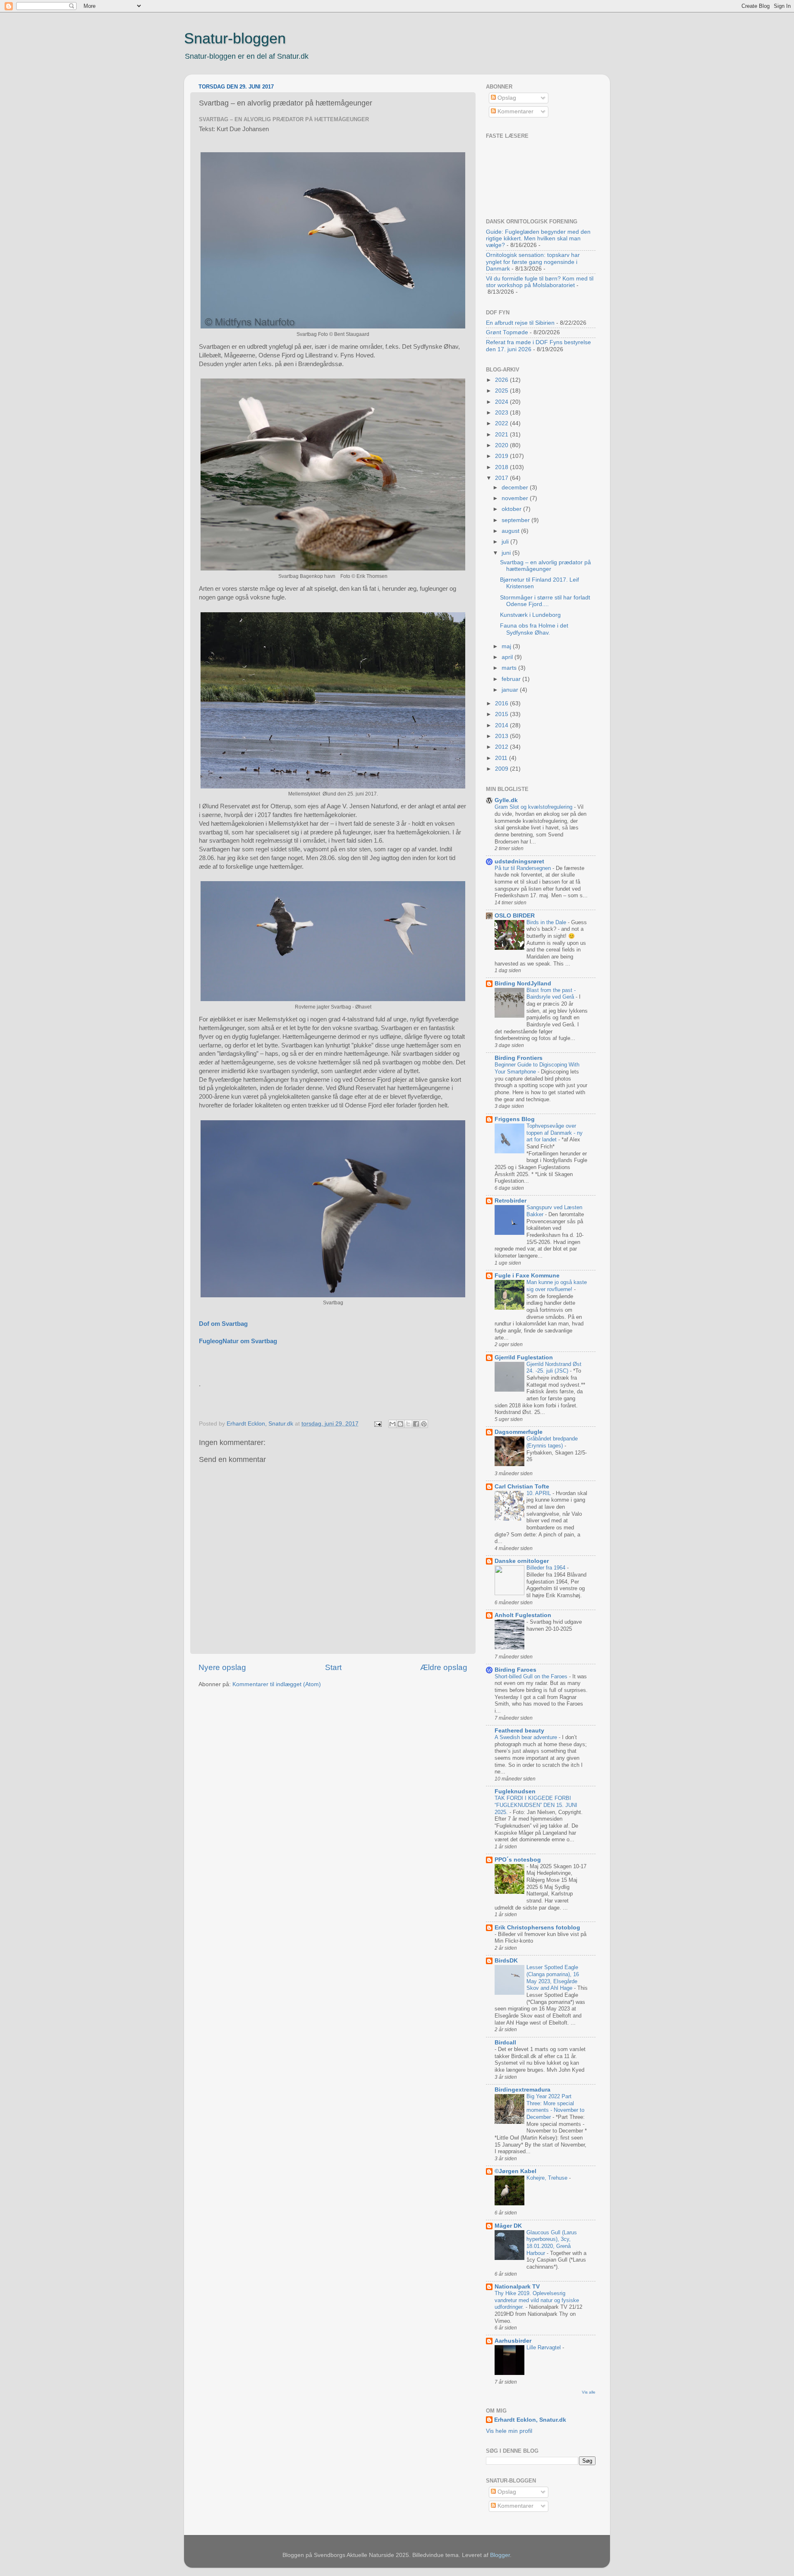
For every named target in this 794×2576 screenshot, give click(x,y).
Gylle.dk (506, 800)
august (511, 531)
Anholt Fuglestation (523, 1615)
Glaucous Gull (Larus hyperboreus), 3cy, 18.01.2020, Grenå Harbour (552, 2243)
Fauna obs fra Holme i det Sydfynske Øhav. (534, 629)
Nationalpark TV (517, 2287)
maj (507, 646)
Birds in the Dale (547, 922)
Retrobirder (511, 1201)
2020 (502, 445)
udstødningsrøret (519, 861)
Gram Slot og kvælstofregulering (534, 807)
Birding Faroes (515, 1670)
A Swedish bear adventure (527, 1737)
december (516, 488)
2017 (502, 478)
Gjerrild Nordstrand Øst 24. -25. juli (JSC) (554, 1368)
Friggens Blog (515, 1119)
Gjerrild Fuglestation (524, 1357)
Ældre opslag (444, 1667)
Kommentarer (515, 111)
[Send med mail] (392, 1424)
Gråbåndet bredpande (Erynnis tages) (552, 1442)
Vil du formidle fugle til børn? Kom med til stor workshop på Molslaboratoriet (540, 282)
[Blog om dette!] (400, 1424)
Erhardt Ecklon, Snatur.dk (530, 2420)
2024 (502, 402)
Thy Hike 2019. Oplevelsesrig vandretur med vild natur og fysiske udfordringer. (537, 2300)
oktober (512, 509)
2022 (502, 423)
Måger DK (508, 2226)
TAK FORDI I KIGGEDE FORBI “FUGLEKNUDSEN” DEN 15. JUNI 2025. (536, 1805)
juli (506, 542)
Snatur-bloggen (235, 38)
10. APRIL (539, 1493)
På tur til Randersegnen (524, 868)
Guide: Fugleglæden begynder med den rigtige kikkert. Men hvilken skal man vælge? (538, 238)
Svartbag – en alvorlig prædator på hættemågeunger (545, 566)
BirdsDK (506, 1961)
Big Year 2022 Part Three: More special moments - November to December (555, 2107)
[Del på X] (408, 1424)
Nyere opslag (222, 1667)
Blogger (500, 2555)
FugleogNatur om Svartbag (238, 1341)
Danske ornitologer (522, 1561)
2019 (502, 456)
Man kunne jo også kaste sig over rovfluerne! (557, 1286)
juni (507, 553)
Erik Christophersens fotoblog (537, 1928)
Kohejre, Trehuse (548, 2178)
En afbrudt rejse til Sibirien (520, 323)
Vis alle (589, 2392)
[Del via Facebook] (416, 1424)
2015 (502, 714)
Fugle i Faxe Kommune (527, 1276)
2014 (502, 725)
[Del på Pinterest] (424, 1424)
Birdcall (505, 2043)
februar (512, 679)
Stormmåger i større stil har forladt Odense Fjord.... (545, 601)
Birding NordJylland (523, 984)
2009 (502, 769)
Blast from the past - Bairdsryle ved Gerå (551, 994)
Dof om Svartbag (223, 1324)
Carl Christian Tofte (522, 1487)
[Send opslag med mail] (377, 1424)
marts (510, 668)
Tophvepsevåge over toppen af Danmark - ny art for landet (555, 1133)
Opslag (506, 98)
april (508, 657)
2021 (502, 435)
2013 (502, 736)
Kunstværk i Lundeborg (530, 615)
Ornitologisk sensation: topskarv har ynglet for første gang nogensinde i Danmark (533, 262)
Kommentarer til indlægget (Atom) (277, 1684)
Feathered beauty (519, 1731)
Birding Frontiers (519, 1058)
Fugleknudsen (515, 1791)
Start (333, 1667)
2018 (502, 467)
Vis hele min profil (509, 2431)
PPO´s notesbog (518, 1860)
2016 (502, 703)
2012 (502, 747)
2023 (502, 413)
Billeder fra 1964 (547, 1568)
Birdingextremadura (523, 2090)
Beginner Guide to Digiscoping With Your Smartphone (537, 1068)
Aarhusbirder (513, 2341)
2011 (502, 758)
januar (511, 690)
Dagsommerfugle (519, 1432)
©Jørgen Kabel (515, 2171)
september (517, 520)
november (516, 498)
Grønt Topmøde (507, 332)
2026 (502, 380)
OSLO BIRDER (515, 916)
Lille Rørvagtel (544, 2347)
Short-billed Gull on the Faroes (532, 1676)
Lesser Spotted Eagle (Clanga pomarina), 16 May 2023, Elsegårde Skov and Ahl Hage (553, 1978)
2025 (502, 391)
